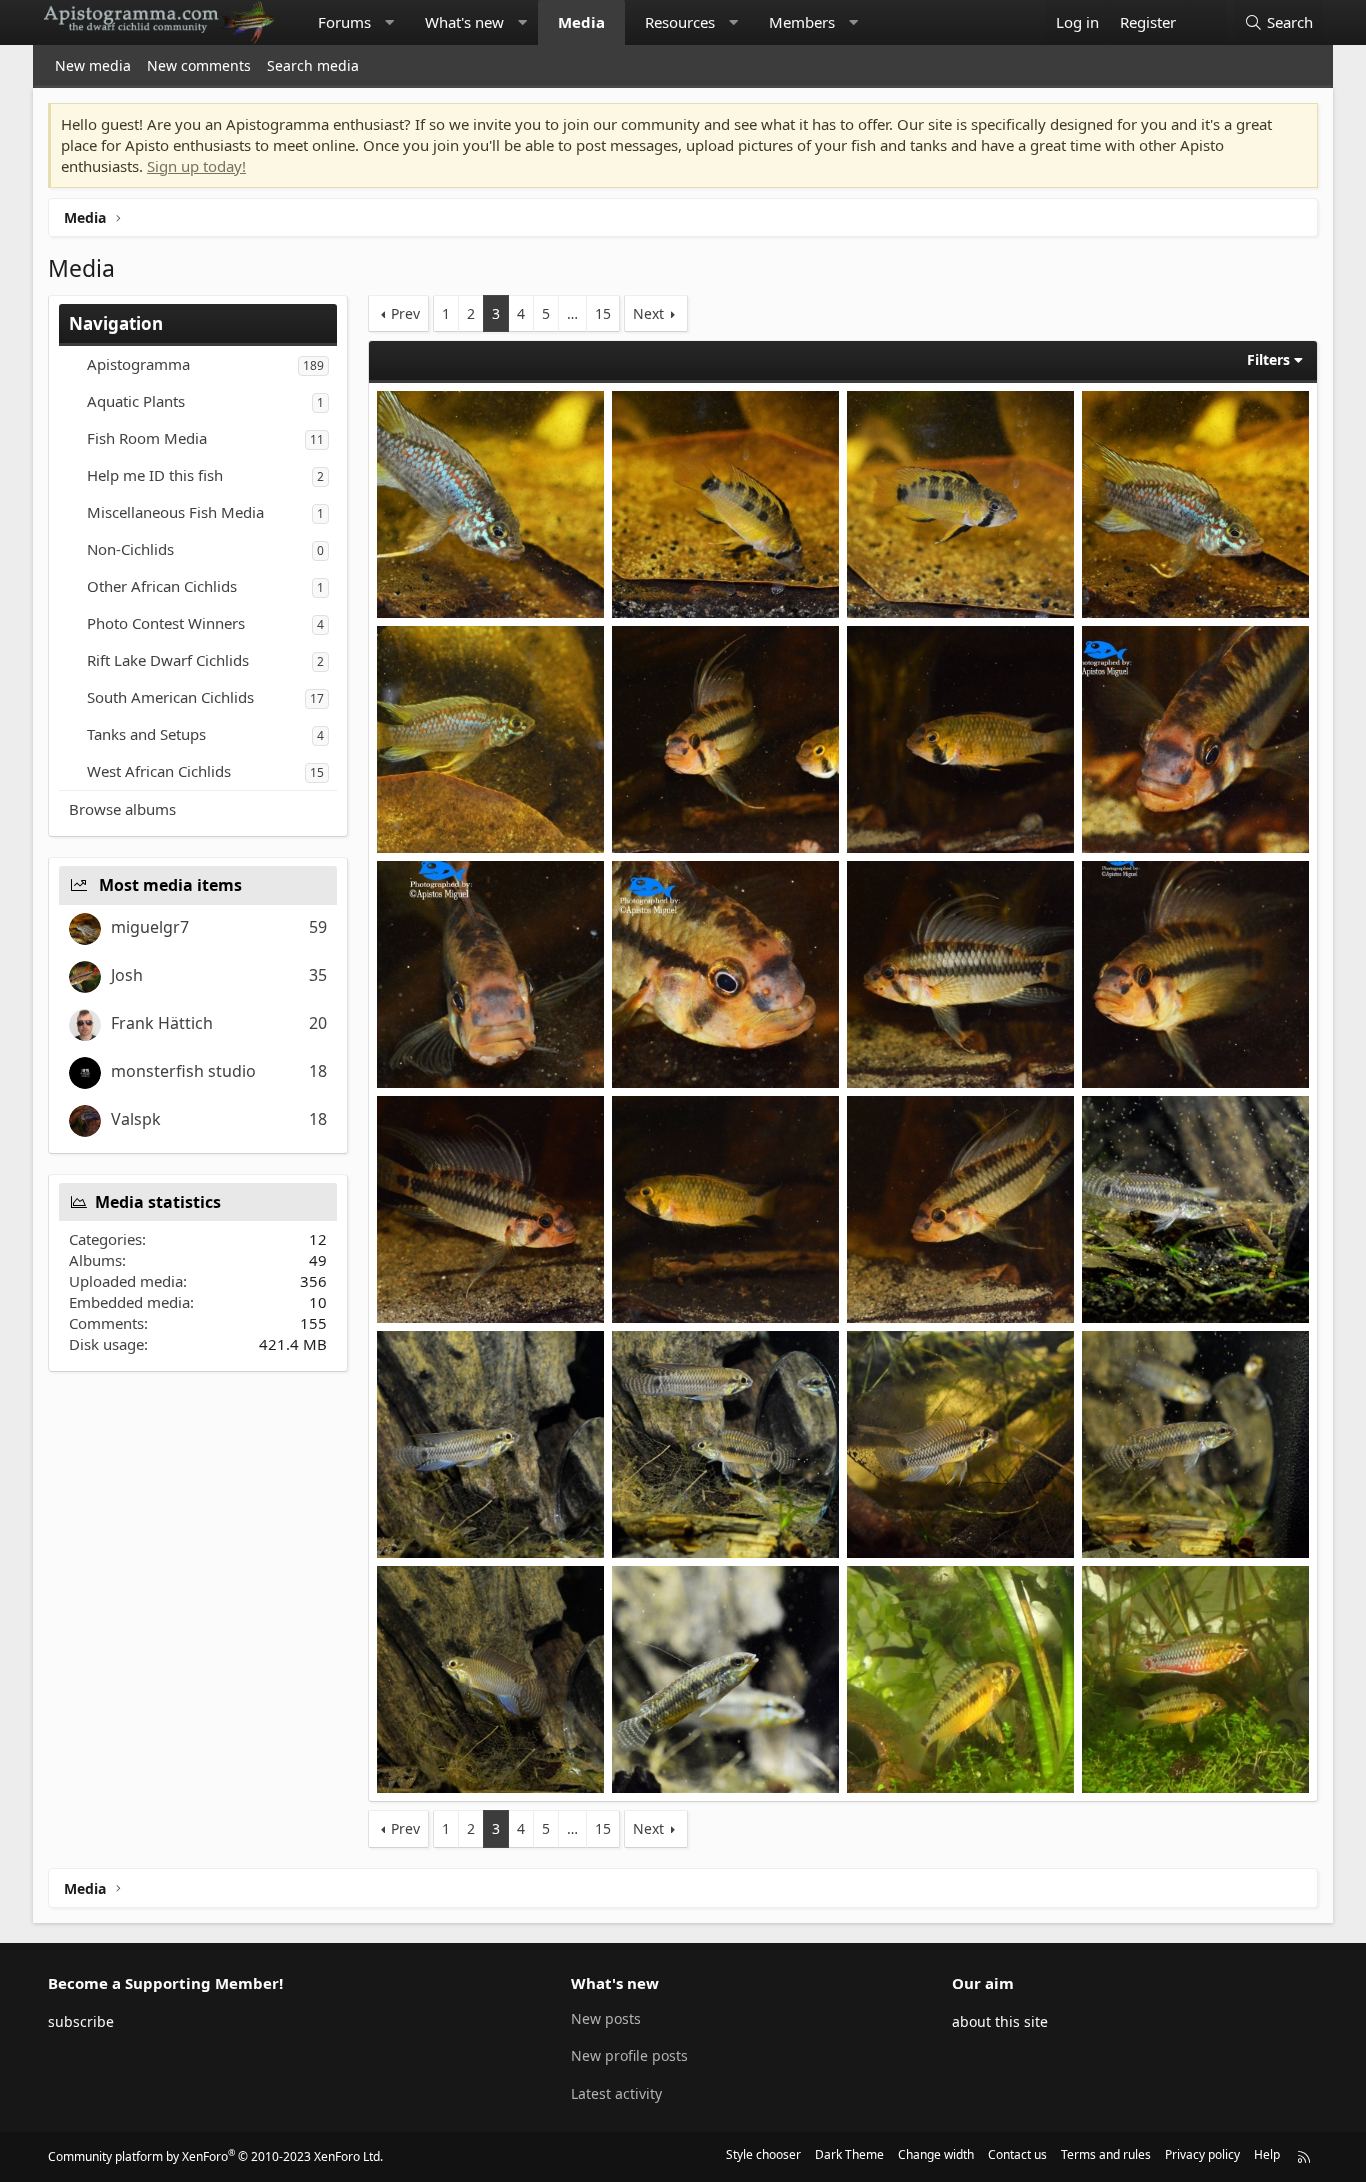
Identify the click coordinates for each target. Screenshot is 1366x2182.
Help (1267, 2154)
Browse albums (122, 809)
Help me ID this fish (155, 475)
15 (603, 313)
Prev (405, 313)
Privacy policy (1202, 2154)
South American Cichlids (170, 697)
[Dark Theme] (1206, 22)
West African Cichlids (159, 771)
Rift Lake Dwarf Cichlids (168, 660)
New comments (199, 65)
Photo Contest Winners (166, 623)
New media (93, 65)
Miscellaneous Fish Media (175, 512)
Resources (680, 22)
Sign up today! (196, 166)
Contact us (1017, 2154)
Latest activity (616, 2093)
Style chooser (763, 2154)
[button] (389, 22)
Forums (344, 22)
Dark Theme (849, 2154)
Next (648, 313)
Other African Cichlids (162, 586)
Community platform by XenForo (215, 2156)
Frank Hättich (162, 1023)
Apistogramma (138, 364)
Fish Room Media (147, 438)
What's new (464, 22)
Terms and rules (1106, 2154)
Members (802, 22)
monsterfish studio (183, 1071)
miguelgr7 (150, 927)
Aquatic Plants (136, 401)
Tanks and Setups (146, 734)
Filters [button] (1268, 359)
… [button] (572, 313)
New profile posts (629, 2055)
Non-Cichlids (130, 549)
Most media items (170, 885)
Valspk (136, 1119)
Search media (313, 65)
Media (581, 22)
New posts (606, 2018)
